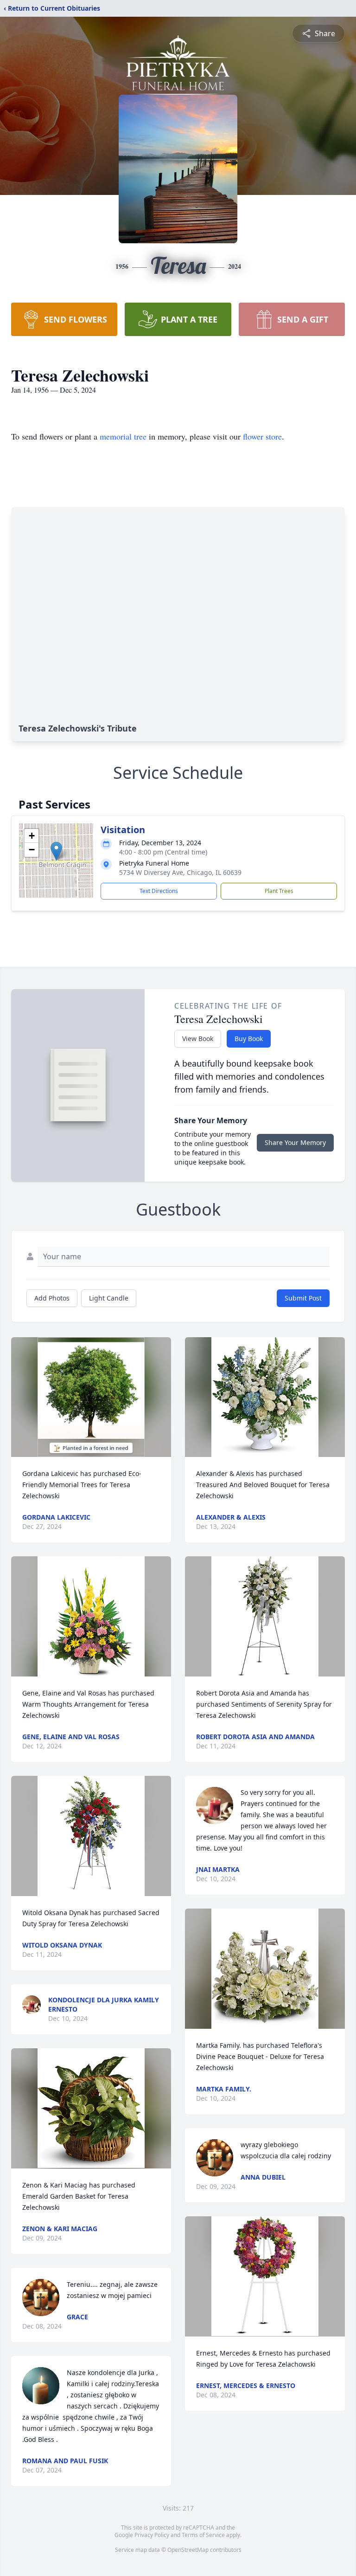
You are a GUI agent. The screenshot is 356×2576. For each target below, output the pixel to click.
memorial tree (123, 436)
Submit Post (303, 1298)
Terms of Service (203, 2535)
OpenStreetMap (188, 2550)
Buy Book (249, 1039)
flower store (262, 436)
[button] (56, 851)
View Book (198, 1039)
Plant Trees (279, 891)
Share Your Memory (295, 1142)
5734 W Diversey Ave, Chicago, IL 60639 (180, 872)
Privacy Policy (152, 2535)
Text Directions (159, 891)
